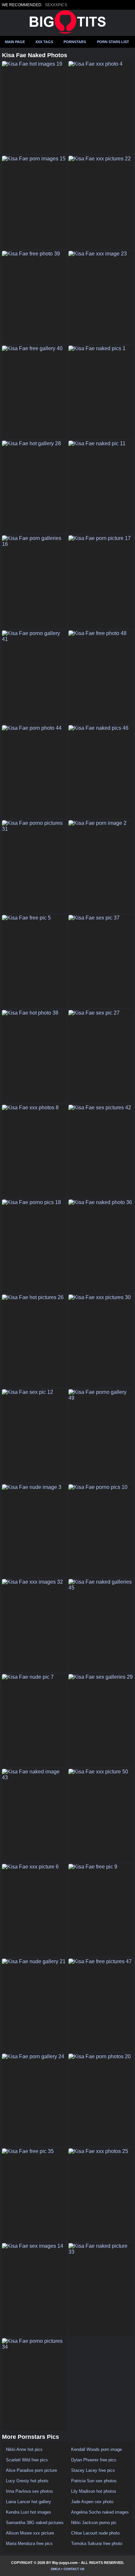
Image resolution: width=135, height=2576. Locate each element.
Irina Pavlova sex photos (29, 2491)
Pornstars (75, 42)
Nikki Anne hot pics (24, 2449)
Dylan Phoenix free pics (94, 2460)
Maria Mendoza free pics (29, 2543)
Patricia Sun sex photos (94, 2481)
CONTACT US (74, 2569)
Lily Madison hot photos (94, 2491)
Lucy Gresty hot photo (27, 2481)
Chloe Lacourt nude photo (95, 2533)
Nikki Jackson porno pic (94, 2523)
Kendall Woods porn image (96, 2449)
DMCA (56, 2569)
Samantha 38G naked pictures (35, 2523)
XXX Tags (44, 42)
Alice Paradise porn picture (31, 2470)
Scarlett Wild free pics (27, 2460)
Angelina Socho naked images (100, 2512)
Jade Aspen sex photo (92, 2502)
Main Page (15, 42)
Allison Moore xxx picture (30, 2533)
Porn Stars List (113, 42)
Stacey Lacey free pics (93, 2470)
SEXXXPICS (56, 5)
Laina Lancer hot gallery (29, 2502)
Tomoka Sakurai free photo (97, 2543)
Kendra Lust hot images (29, 2512)
